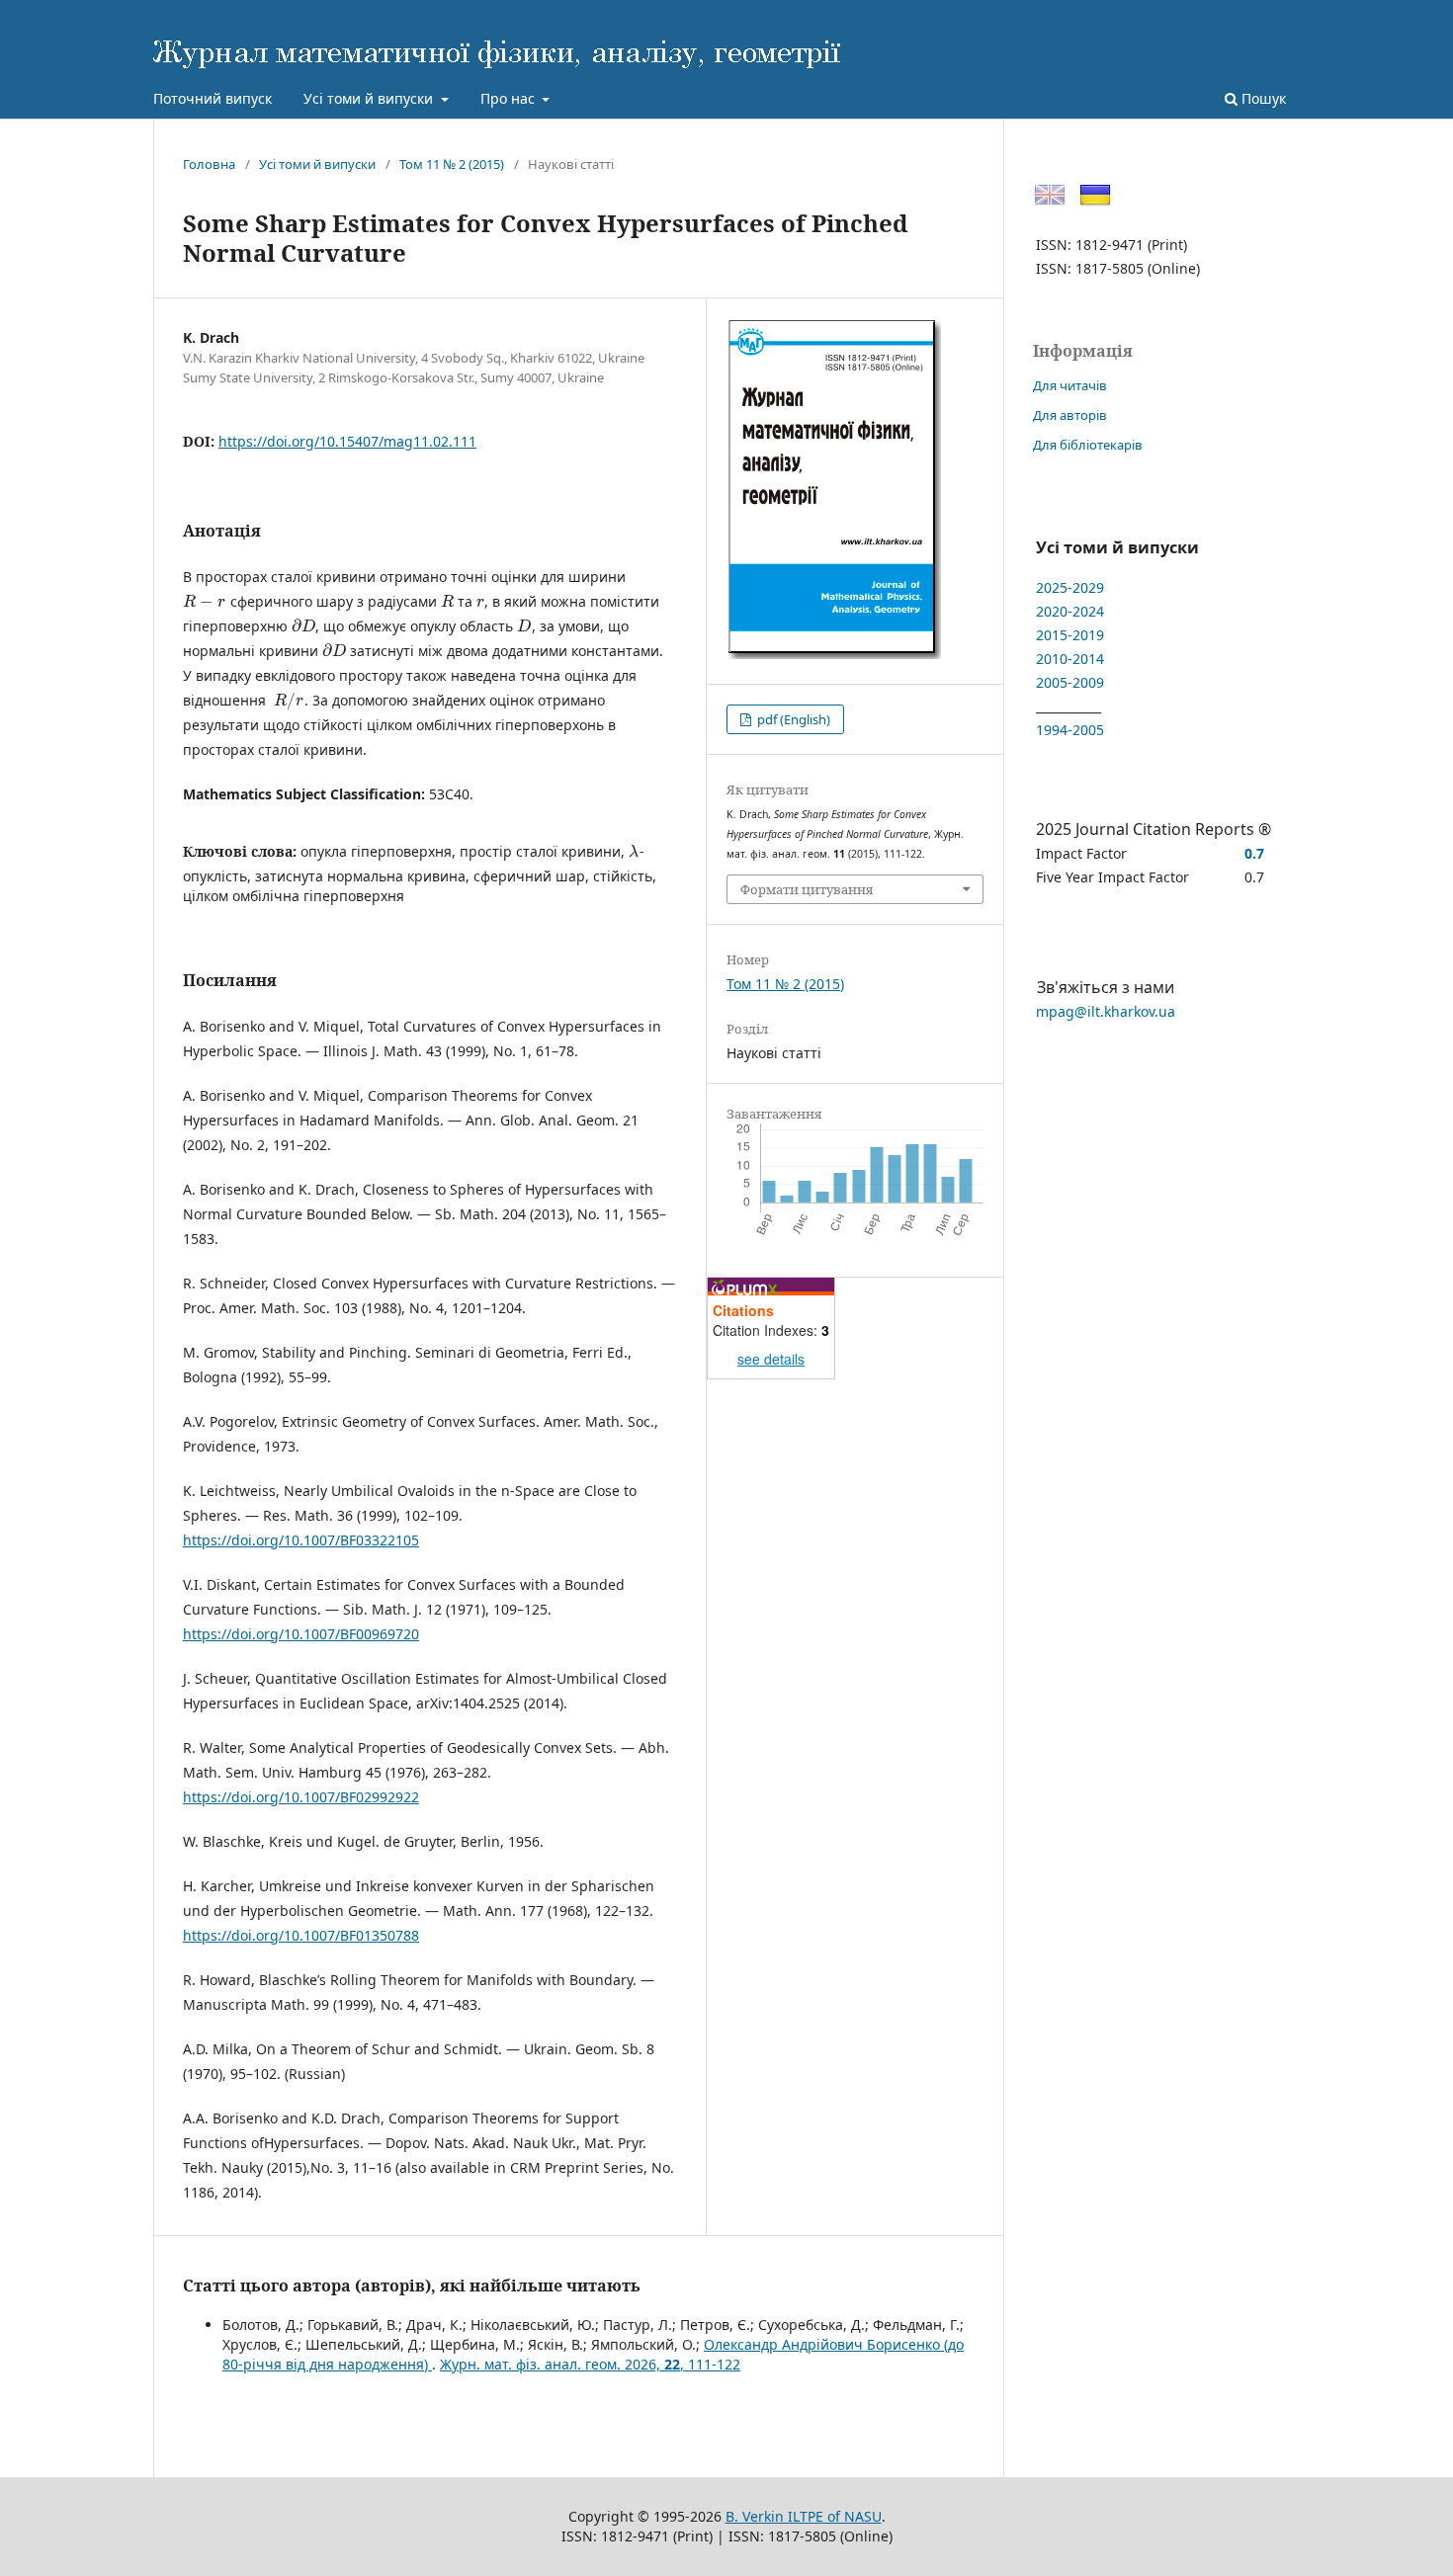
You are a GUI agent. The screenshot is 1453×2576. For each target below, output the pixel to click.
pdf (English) (792, 719)
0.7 (1254, 853)
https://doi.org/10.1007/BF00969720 (301, 1634)
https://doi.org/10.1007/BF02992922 (301, 1797)
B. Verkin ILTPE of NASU (804, 2516)
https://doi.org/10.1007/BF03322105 (301, 1540)
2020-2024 (1070, 611)
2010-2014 (1070, 659)
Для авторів (1070, 415)
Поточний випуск (213, 98)
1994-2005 (1070, 730)
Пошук (1262, 98)
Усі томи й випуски (370, 98)
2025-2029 (1070, 587)
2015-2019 (1070, 635)
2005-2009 (1070, 682)
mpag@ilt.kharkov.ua (1106, 1011)
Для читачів (1070, 385)
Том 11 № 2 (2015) (452, 164)
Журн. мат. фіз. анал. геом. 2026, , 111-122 (590, 2364)
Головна (209, 164)
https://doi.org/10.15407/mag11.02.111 (347, 441)
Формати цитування (807, 889)
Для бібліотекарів (1088, 445)
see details (771, 1359)
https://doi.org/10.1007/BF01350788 (301, 1935)
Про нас (510, 98)
